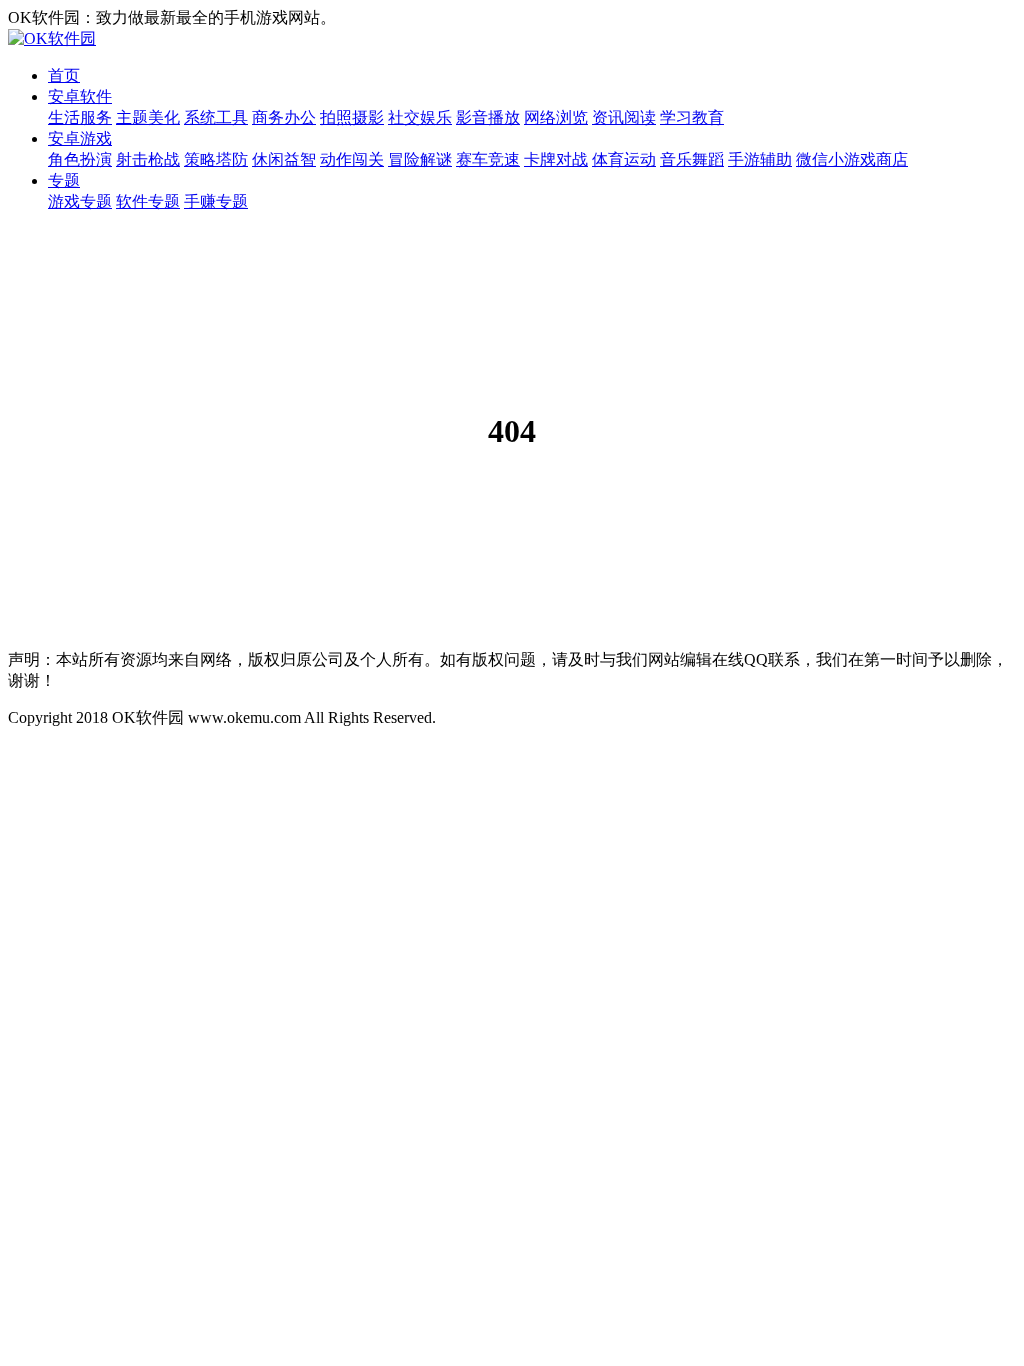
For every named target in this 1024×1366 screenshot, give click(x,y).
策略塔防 (216, 159)
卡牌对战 (556, 159)
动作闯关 (352, 159)
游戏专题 (80, 201)
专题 (64, 180)
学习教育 (692, 117)
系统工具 (216, 117)
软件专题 (148, 201)
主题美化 (148, 117)
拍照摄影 (352, 117)
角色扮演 (80, 159)
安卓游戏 (80, 138)
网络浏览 (556, 117)
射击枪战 (148, 159)
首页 (64, 75)
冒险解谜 (420, 159)
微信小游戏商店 (852, 159)
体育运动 (624, 159)
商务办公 (284, 117)
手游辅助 (760, 159)
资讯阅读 (624, 117)
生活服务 (80, 117)
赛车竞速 (488, 159)
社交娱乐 (420, 117)
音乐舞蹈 (692, 159)
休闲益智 (284, 159)
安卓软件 (80, 96)
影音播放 (488, 117)
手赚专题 (216, 201)
